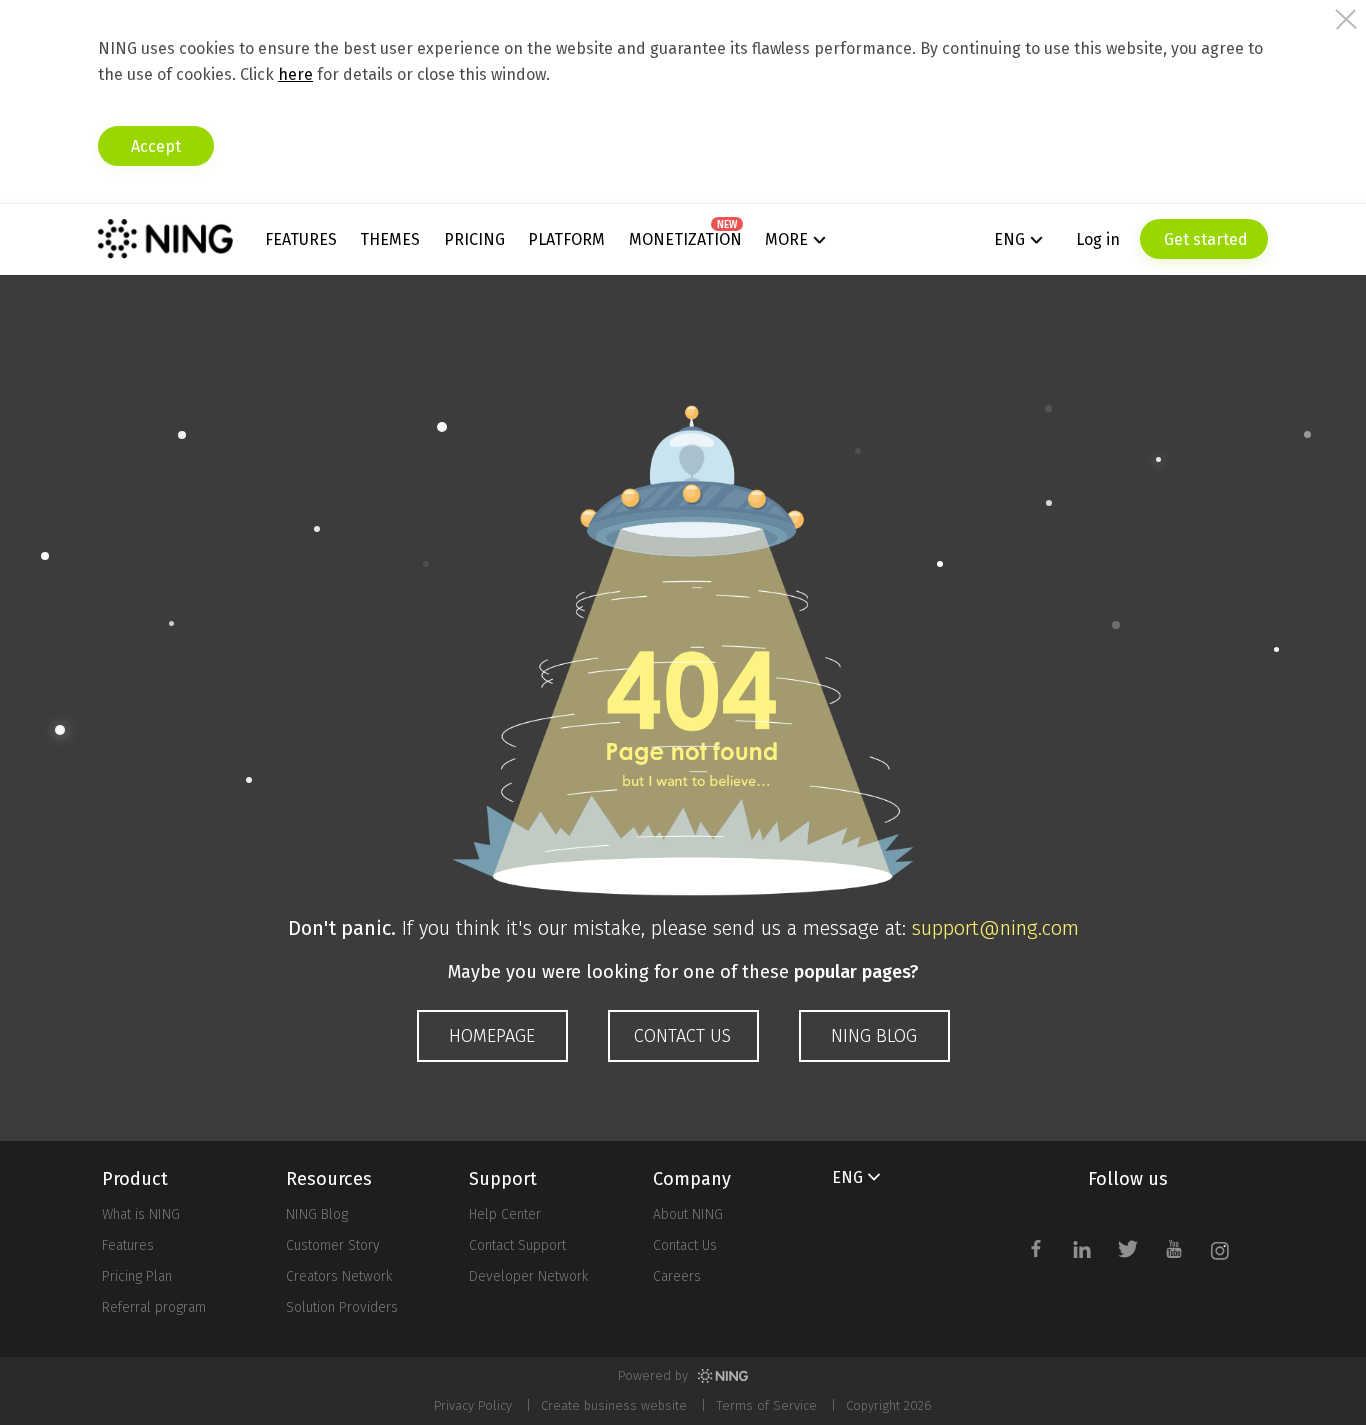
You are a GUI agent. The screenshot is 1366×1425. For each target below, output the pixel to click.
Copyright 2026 (889, 1405)
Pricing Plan (137, 1276)
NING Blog (874, 1036)
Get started (1204, 239)
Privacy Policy (473, 1405)
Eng (1009, 239)
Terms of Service (766, 1405)
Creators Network (339, 1276)
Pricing (474, 239)
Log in (1098, 239)
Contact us (682, 1036)
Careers (677, 1276)
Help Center (505, 1214)
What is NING (141, 1214)
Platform (566, 239)
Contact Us (685, 1245)
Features (301, 239)
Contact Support (517, 1245)
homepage (492, 1036)
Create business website (614, 1405)
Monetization (685, 239)
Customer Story (333, 1245)
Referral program (154, 1307)
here (295, 74)
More (786, 239)
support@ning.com (995, 928)
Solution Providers (342, 1307)
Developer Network (528, 1276)
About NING (688, 1214)
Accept (156, 146)
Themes (390, 239)
